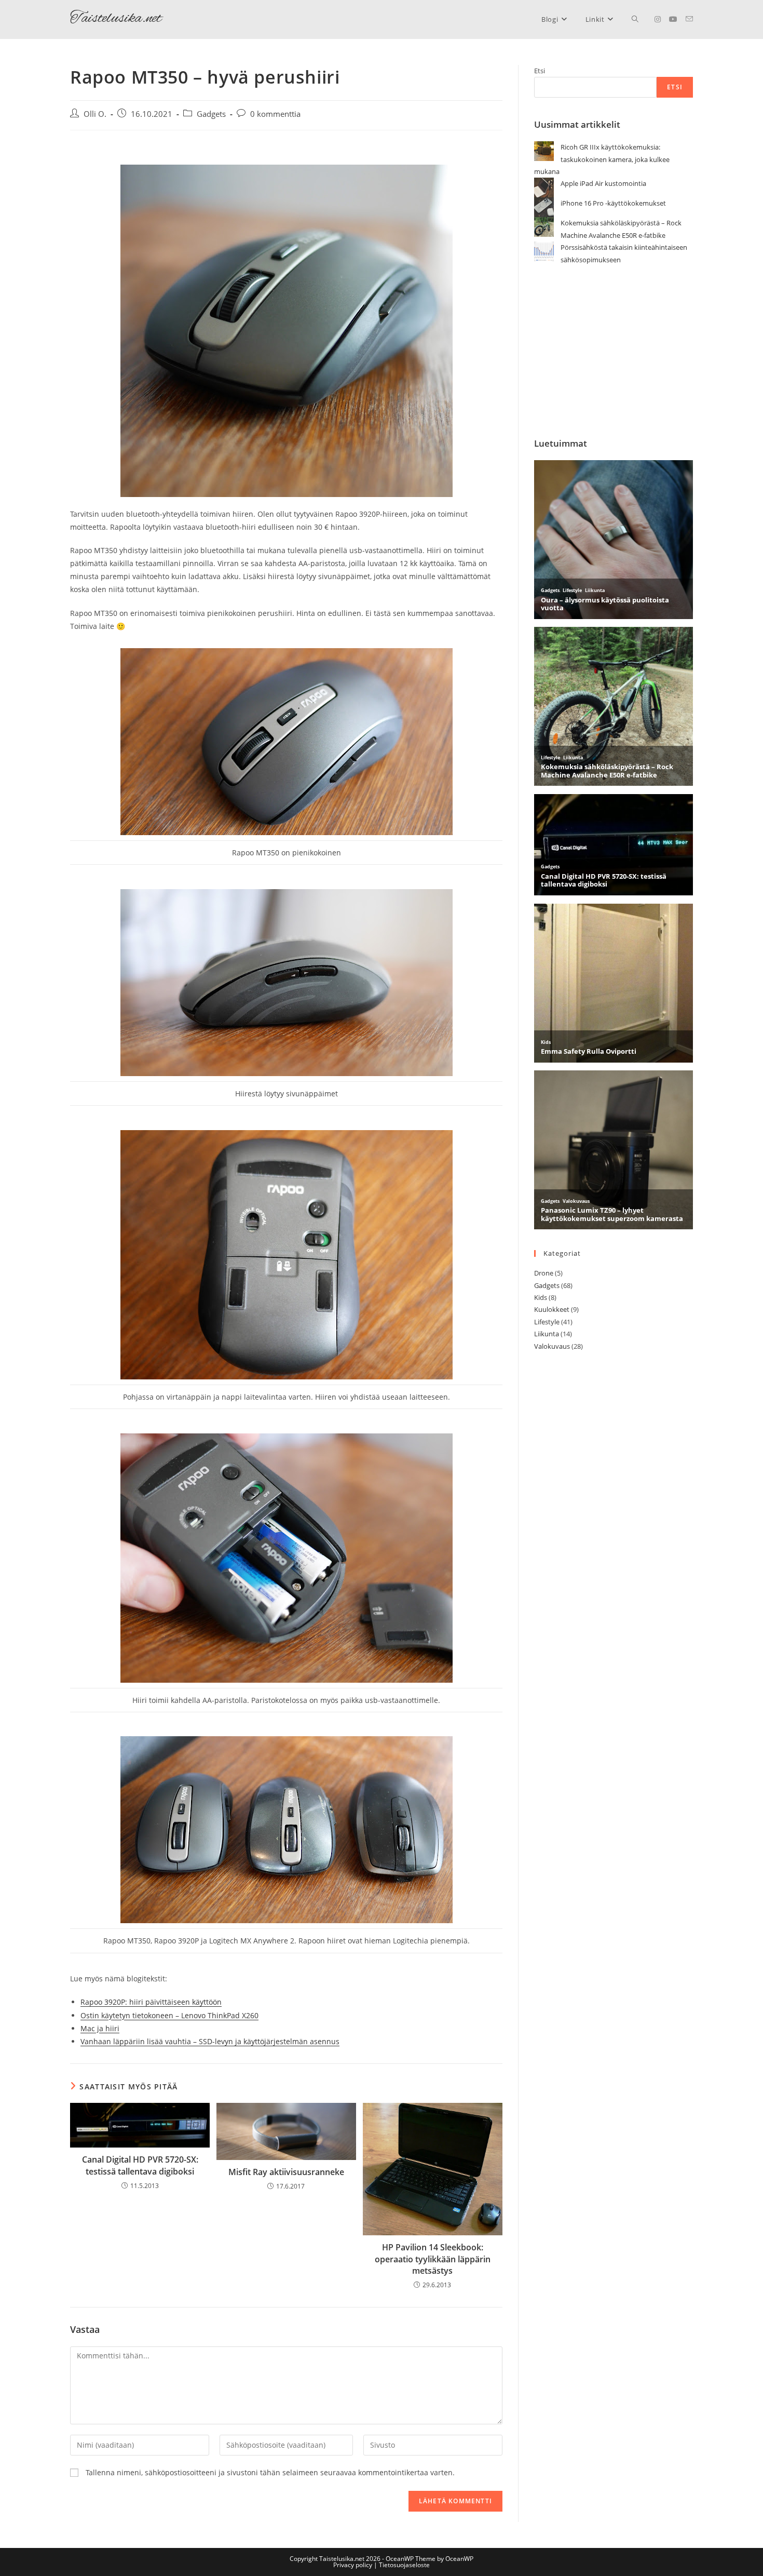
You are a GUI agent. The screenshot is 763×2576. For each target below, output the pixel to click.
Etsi (540, 71)
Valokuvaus (552, 1346)
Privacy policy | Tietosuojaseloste (382, 2565)
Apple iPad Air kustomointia (603, 183)
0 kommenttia (275, 114)
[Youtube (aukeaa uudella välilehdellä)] (673, 19)
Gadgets (211, 114)
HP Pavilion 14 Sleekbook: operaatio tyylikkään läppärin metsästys (433, 2259)
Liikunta (547, 1334)
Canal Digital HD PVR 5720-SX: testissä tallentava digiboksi (140, 2165)
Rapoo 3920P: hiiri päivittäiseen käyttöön (151, 2002)
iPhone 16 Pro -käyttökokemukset (613, 203)
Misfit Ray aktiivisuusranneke (286, 2172)
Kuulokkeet (552, 1309)
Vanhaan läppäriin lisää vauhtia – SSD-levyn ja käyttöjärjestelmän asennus (210, 2041)
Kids (541, 1297)
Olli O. (95, 114)
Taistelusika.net (116, 19)
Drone (544, 1273)
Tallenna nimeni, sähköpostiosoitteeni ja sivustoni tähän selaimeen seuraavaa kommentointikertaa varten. (270, 2472)
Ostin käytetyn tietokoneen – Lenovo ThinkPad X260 (169, 2015)
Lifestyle (547, 1322)
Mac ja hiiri (100, 2028)
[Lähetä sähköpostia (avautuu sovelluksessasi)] (689, 19)
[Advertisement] (614, 352)
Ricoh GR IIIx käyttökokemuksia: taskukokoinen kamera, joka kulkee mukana (602, 159)
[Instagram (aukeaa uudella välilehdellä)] (658, 19)
